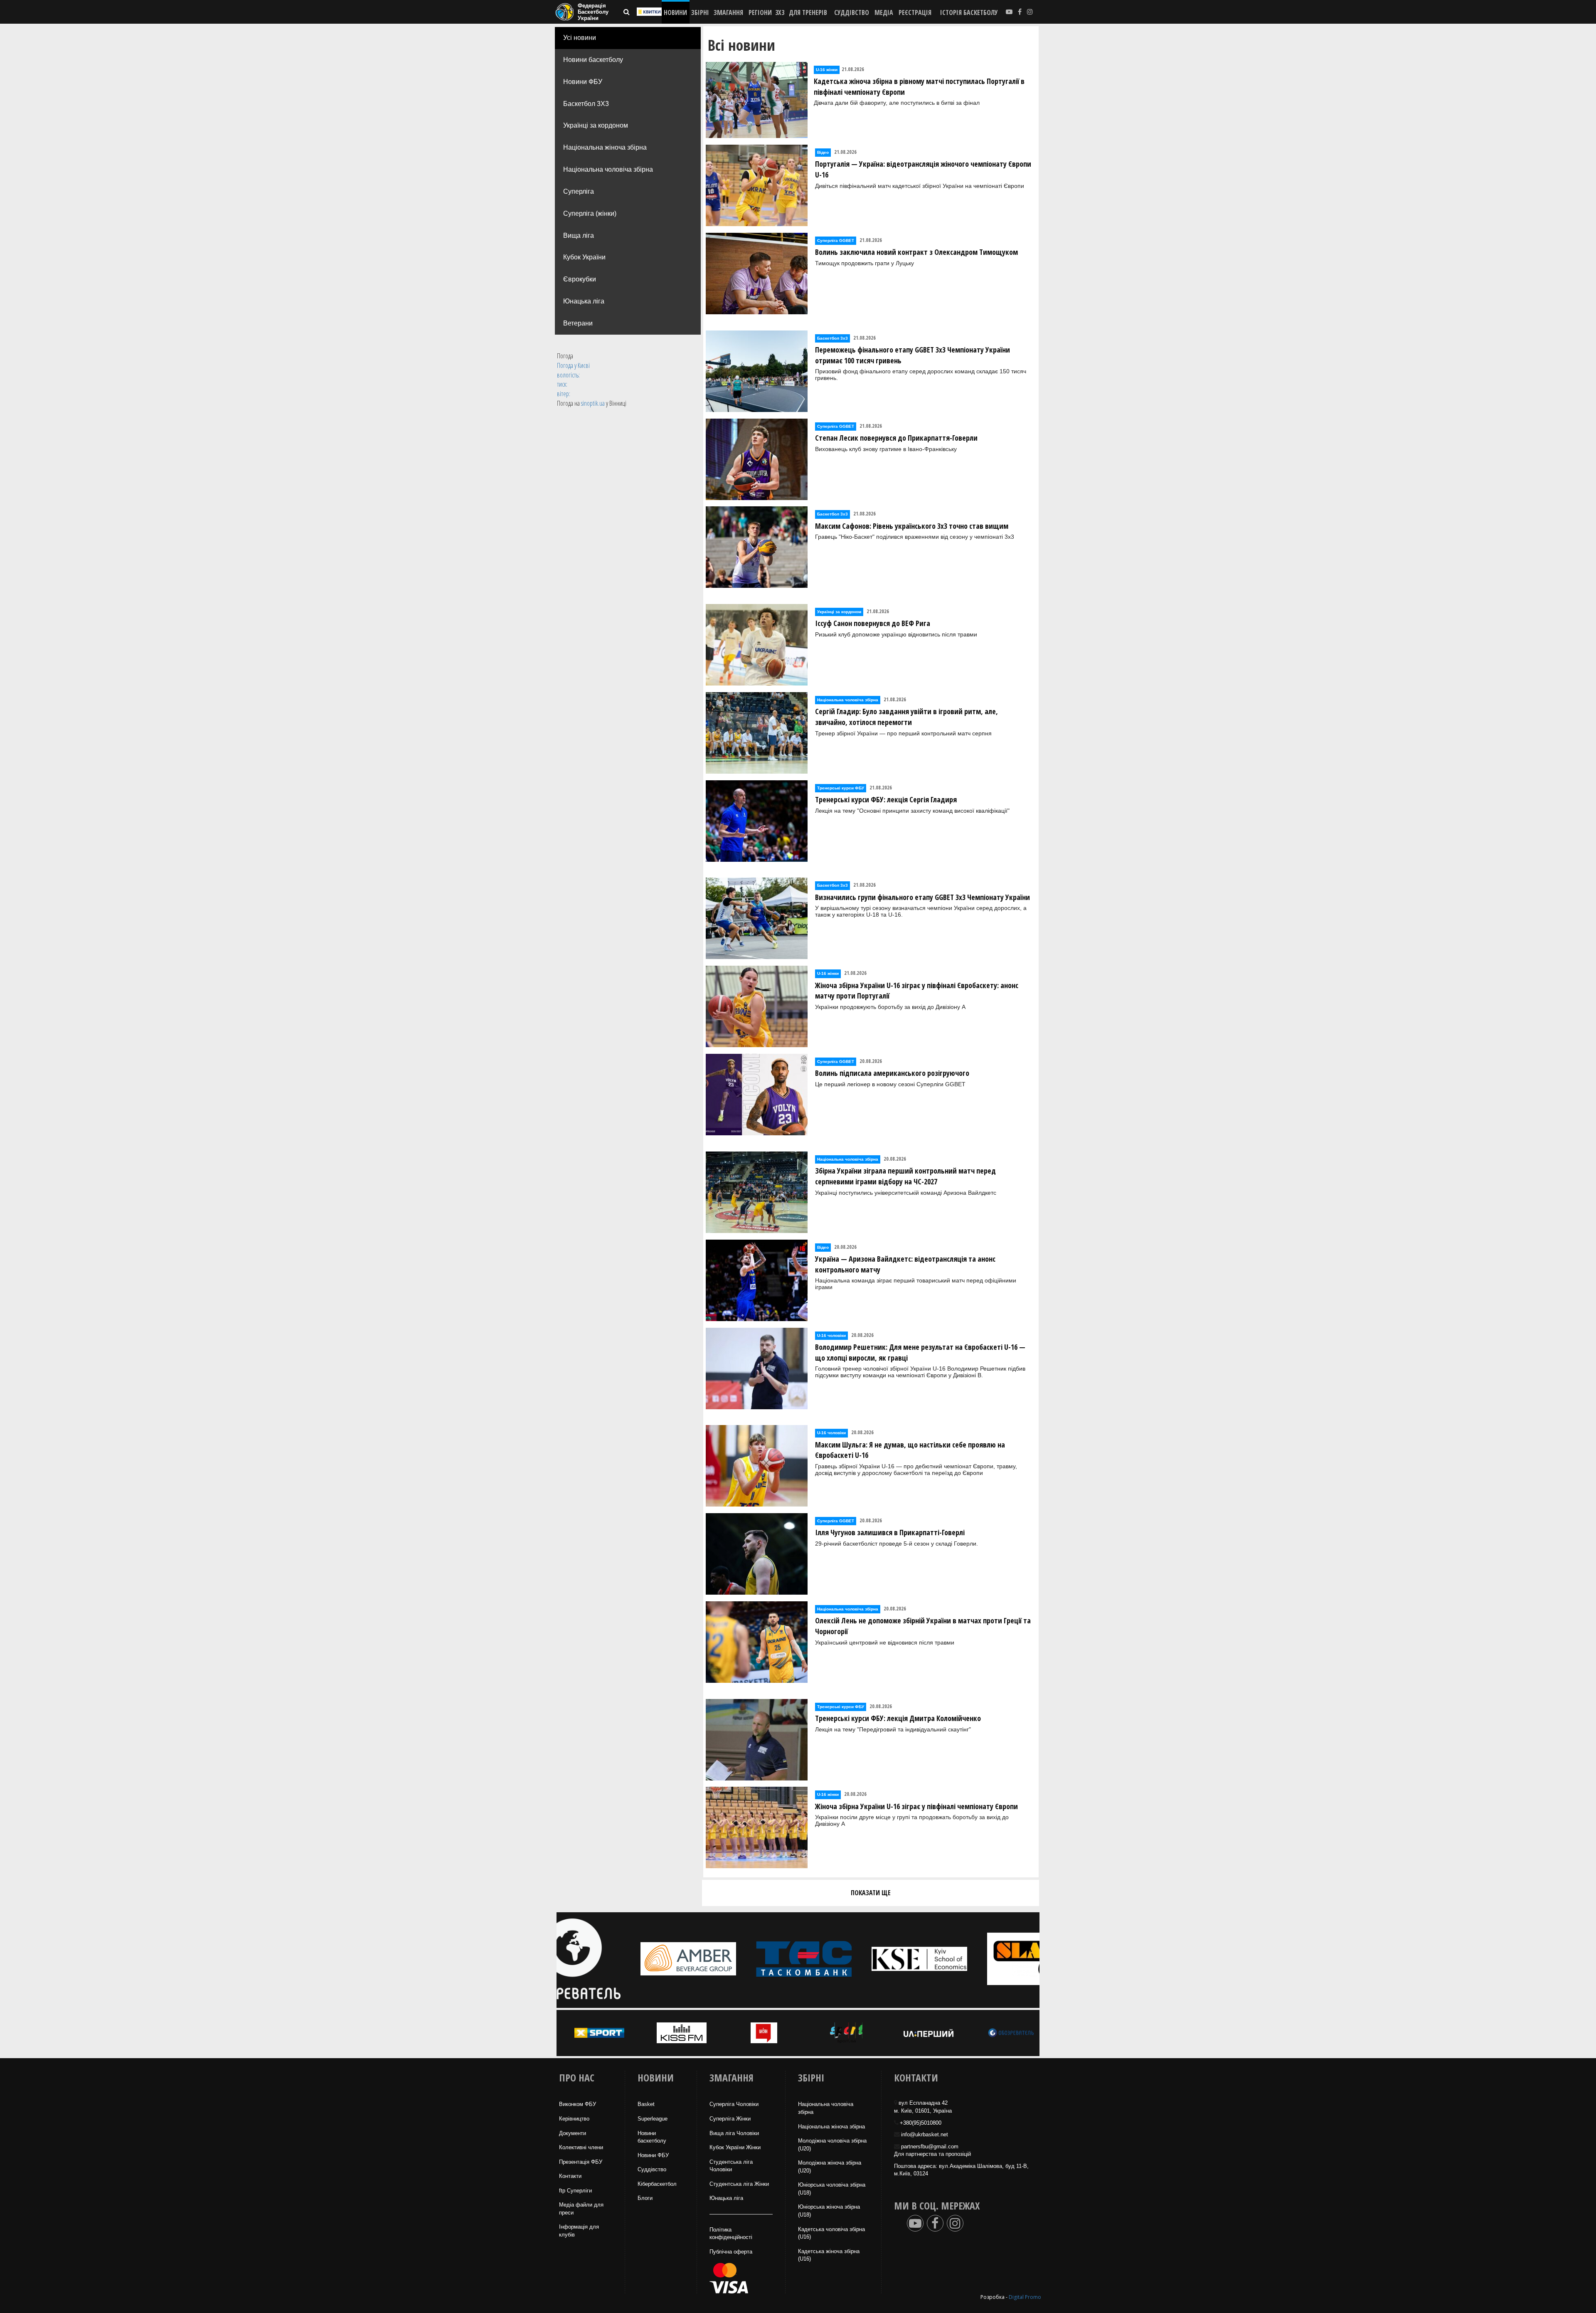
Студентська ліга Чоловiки (731, 2166)
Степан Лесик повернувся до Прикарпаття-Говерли (896, 438)
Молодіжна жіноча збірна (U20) (830, 2167)
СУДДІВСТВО (852, 12)
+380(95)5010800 (921, 2123)
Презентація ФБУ (581, 2162)
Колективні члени (581, 2147)
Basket (646, 2104)
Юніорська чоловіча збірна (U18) (832, 2189)
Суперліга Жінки (730, 2119)
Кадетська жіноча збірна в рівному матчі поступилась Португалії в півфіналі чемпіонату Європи (919, 86)
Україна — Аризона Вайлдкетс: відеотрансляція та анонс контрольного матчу (905, 1264)
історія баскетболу (969, 12)
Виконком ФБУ (578, 2104)
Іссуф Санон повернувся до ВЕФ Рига (873, 623)
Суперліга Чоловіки (734, 2104)
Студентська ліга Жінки (739, 2184)
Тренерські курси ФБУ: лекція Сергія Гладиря (886, 799)
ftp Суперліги (575, 2191)
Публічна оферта (731, 2252)
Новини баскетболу (593, 60)
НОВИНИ (675, 12)
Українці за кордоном (596, 125)
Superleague (653, 2119)
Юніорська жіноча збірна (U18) (829, 2211)
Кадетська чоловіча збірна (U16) (831, 2233)
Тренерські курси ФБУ (841, 788)
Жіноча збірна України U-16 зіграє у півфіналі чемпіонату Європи (916, 1806)
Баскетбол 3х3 (832, 338)
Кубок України (584, 257)
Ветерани (578, 323)
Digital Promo (1025, 2297)
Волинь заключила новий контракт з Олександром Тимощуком (916, 252)
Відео (823, 152)
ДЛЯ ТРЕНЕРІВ (808, 12)
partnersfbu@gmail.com (930, 2147)
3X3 (780, 12)
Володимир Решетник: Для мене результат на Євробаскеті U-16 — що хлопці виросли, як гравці (920, 1352)
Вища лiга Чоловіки (734, 2133)
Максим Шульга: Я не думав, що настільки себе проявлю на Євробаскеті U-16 (910, 1450)
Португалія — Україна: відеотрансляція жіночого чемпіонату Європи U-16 (923, 169)
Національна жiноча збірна (831, 2127)
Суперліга (579, 191)
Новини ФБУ (583, 82)
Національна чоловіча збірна (608, 169)
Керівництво (574, 2119)
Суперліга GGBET (836, 240)
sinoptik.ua (593, 403)
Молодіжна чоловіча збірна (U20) (832, 2145)
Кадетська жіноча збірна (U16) (829, 2255)
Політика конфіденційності (731, 2234)
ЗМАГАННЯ (728, 12)
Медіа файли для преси (581, 2209)
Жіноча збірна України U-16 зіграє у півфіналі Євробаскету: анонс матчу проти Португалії (917, 991)
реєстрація (915, 12)
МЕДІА (884, 12)
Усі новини (580, 38)
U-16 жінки (827, 70)
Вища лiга (579, 235)
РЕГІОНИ (760, 12)
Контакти (570, 2176)
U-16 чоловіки (831, 1335)
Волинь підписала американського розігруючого (892, 1073)
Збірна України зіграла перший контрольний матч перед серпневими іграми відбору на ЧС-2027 (905, 1176)
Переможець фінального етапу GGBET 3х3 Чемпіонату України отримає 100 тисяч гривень (913, 355)
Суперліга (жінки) (590, 213)
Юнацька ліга (584, 301)
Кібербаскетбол (657, 2184)
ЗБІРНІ (700, 12)
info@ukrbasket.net (925, 2134)
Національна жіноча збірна (605, 147)
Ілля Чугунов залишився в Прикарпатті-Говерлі (890, 1532)
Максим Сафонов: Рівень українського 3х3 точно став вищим (912, 526)
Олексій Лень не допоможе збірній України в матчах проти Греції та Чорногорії (923, 1626)
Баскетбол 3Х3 (586, 104)
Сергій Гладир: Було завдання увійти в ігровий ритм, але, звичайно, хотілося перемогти (906, 717)
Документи (573, 2133)
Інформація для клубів (579, 2231)
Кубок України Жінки (735, 2147)
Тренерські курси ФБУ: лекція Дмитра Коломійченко (898, 1718)
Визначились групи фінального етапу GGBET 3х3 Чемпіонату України (922, 897)
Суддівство (652, 2169)
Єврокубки (580, 279)
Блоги (645, 2198)
